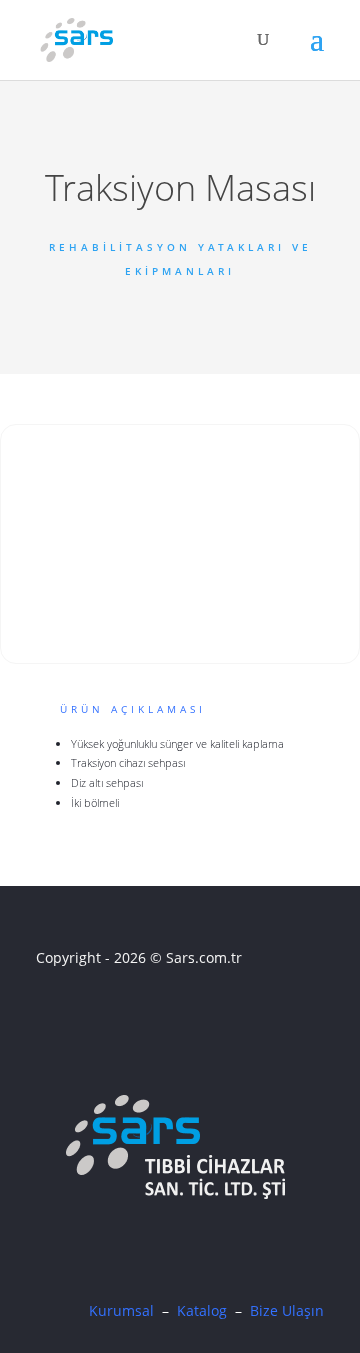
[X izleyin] (83, 1014)
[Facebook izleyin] (49, 1014)
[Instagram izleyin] (117, 1014)
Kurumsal (121, 1310)
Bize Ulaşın (287, 1310)
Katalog (202, 1310)
